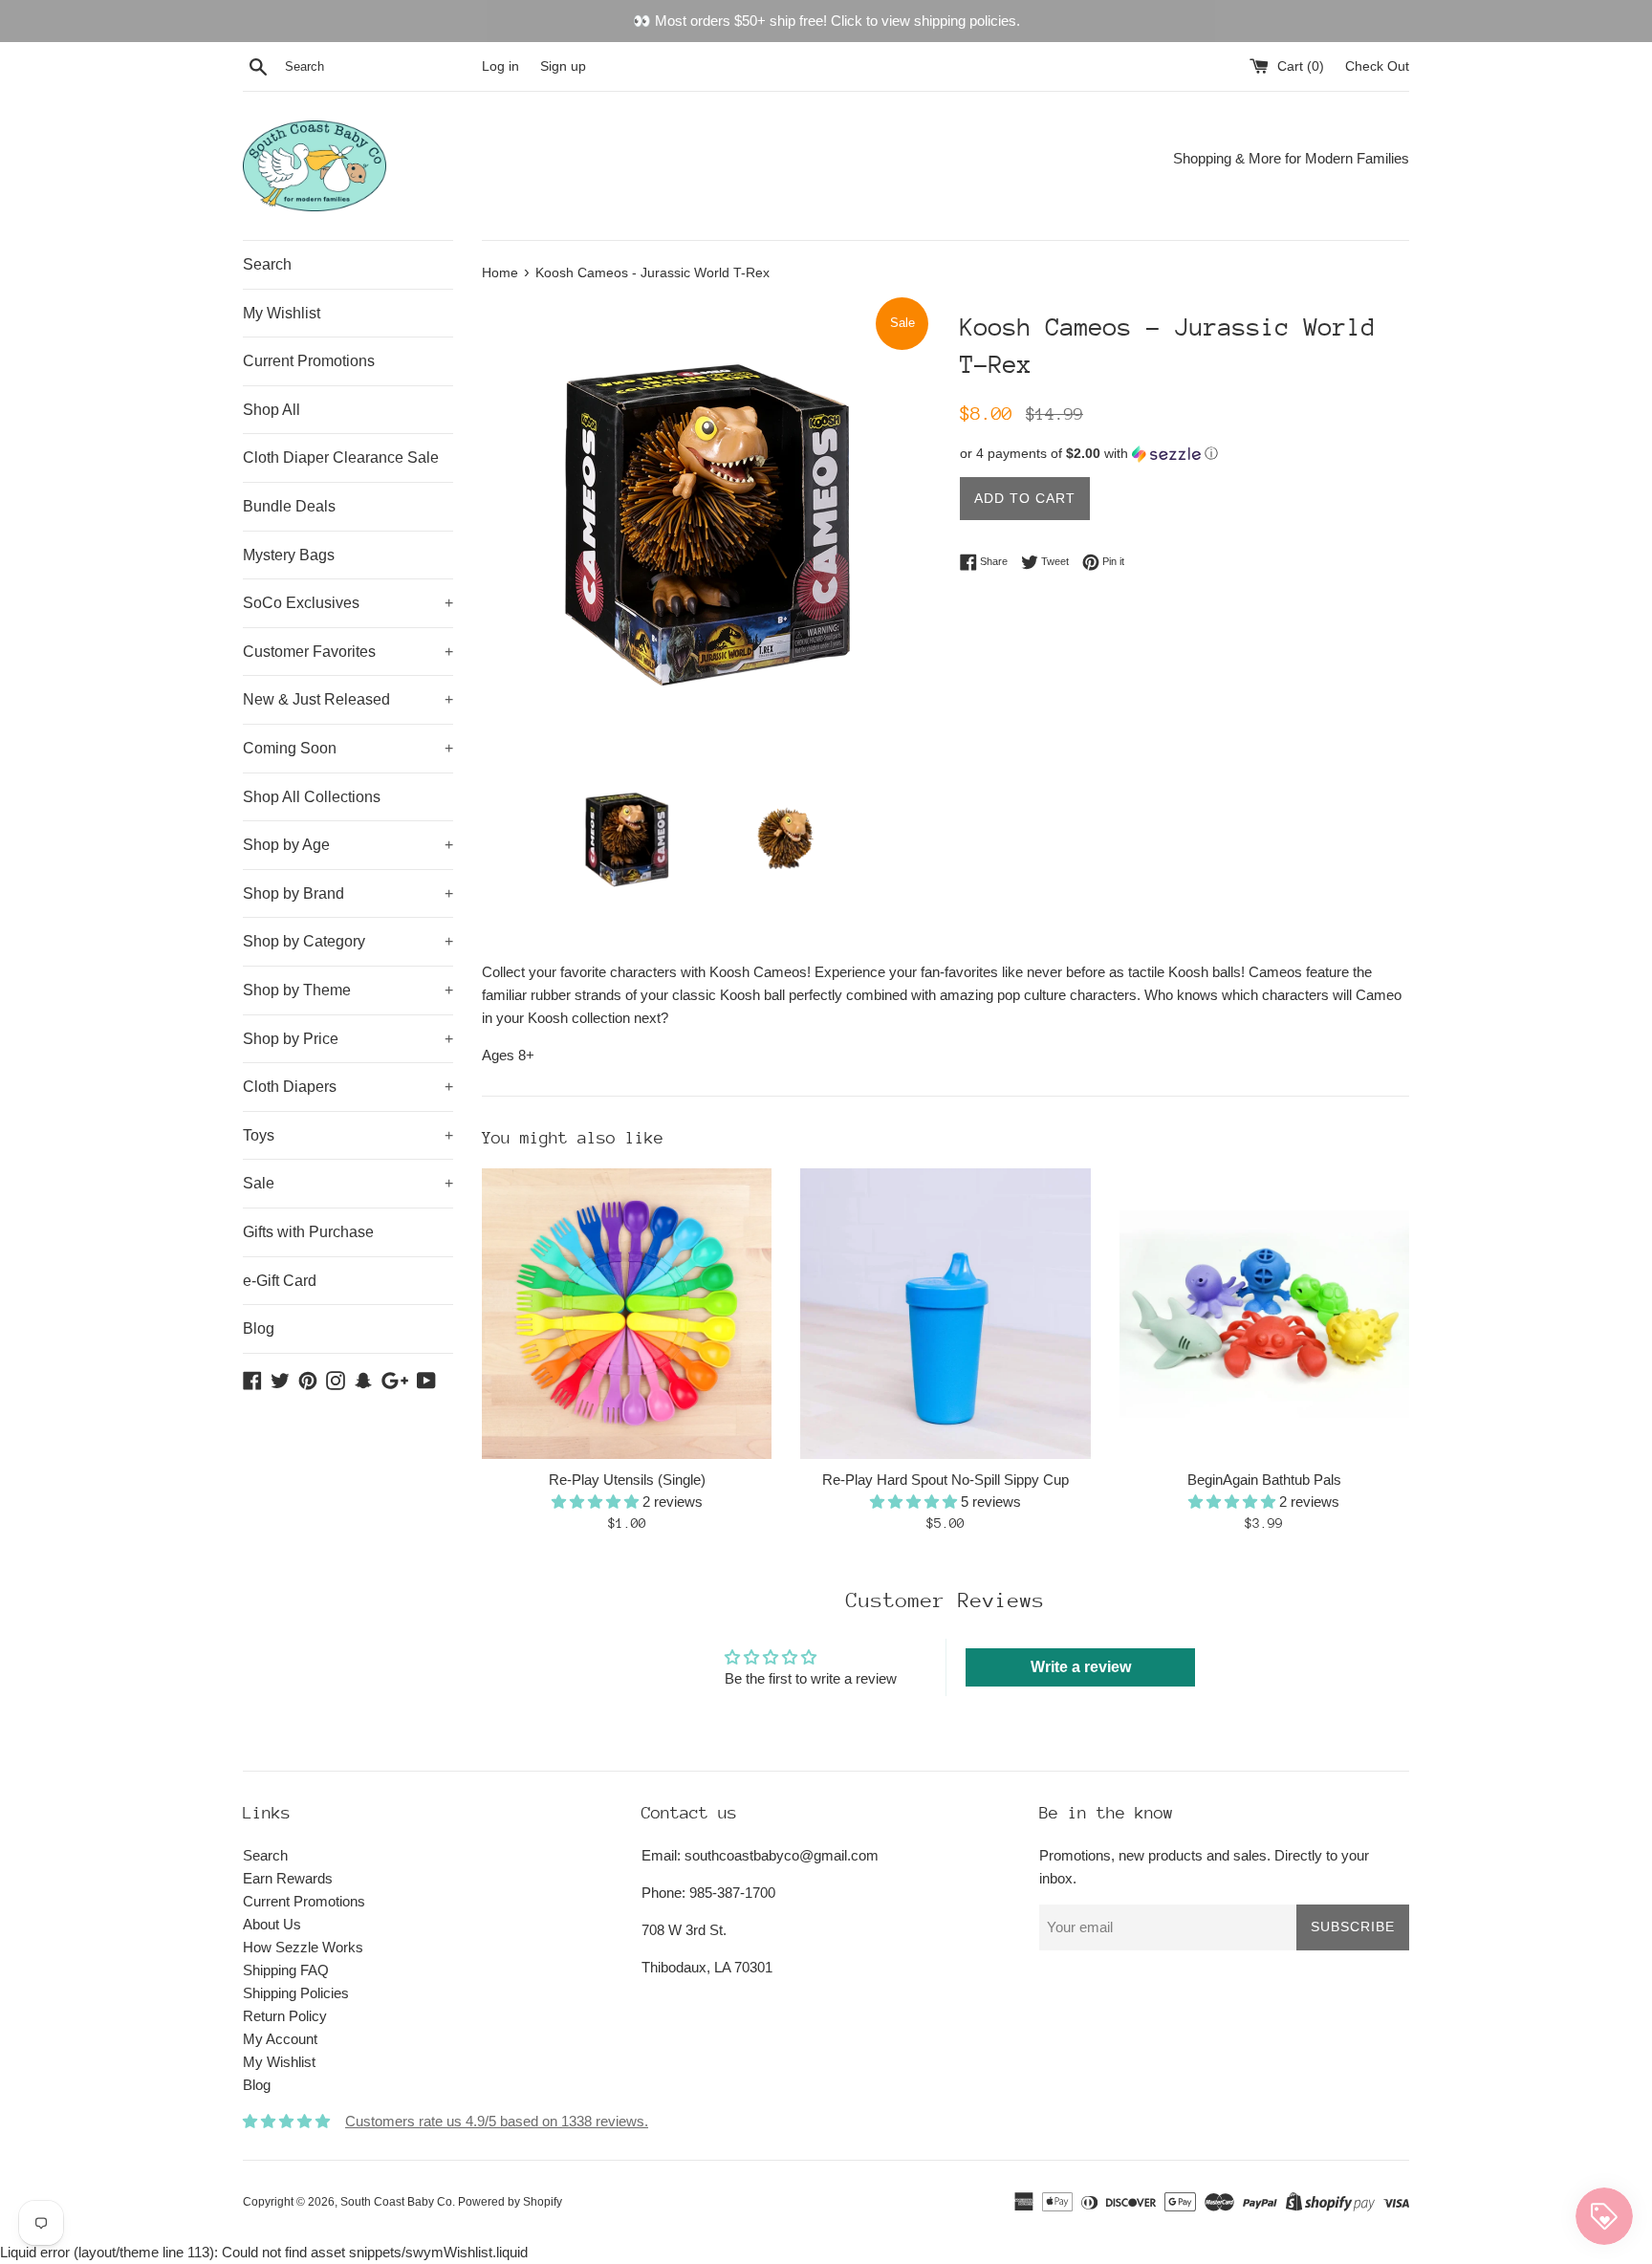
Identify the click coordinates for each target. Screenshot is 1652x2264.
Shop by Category (348, 941)
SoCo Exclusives (348, 603)
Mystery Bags (289, 555)
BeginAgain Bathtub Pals (1264, 1480)
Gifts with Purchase (308, 1232)
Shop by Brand (348, 893)
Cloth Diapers (348, 1087)
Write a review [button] (1081, 1667)
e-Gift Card (280, 1281)
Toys (348, 1135)
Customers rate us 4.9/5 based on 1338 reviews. (497, 2121)
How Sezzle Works (303, 1947)
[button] (1185, 454)
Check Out (1377, 66)
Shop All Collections (312, 797)
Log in (500, 66)
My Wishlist (282, 313)
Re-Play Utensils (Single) (627, 1480)
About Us (272, 1924)
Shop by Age (348, 845)
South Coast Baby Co (396, 2202)
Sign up (563, 66)
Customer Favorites (348, 652)
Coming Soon (348, 748)
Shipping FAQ (286, 1970)
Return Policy (285, 2016)
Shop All (272, 410)
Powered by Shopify (510, 2202)
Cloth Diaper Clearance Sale (341, 457)
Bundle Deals (289, 506)
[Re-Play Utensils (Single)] (627, 1313)
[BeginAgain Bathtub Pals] (1264, 1313)
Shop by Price (348, 1039)
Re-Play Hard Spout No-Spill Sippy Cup (946, 1480)
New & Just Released (348, 699)
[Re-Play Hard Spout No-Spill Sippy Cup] (945, 1313)
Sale (348, 1183)
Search (267, 264)
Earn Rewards (288, 1878)
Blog (259, 1328)
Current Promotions (309, 361)
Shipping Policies (296, 1993)
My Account (280, 2039)
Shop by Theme (348, 990)
